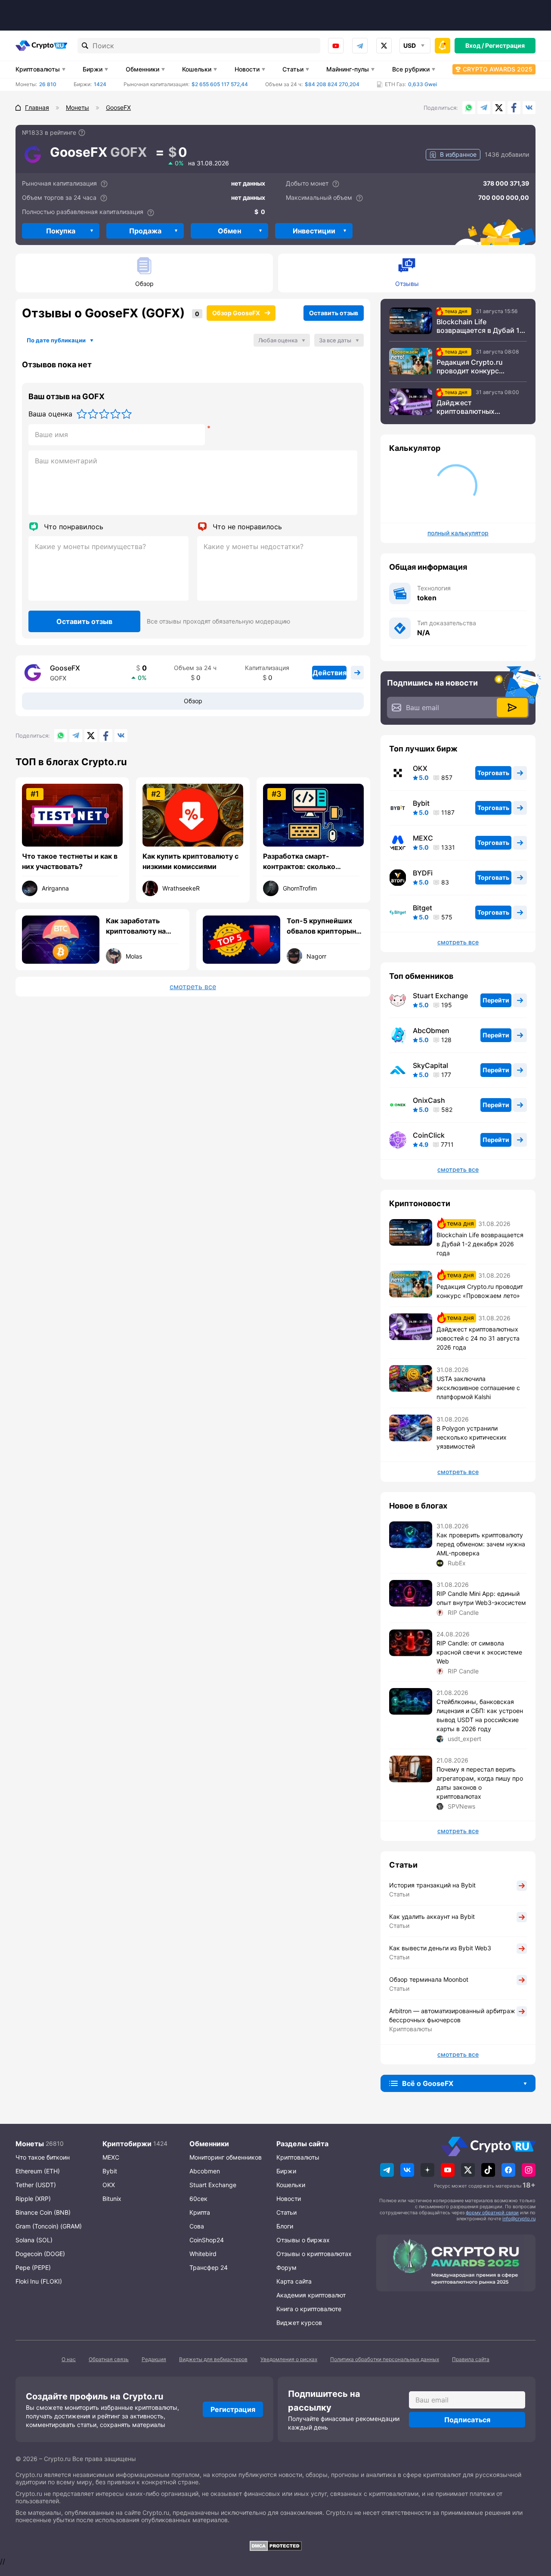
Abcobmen (205, 2171)
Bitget (423, 908)
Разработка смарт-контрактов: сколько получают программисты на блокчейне (312, 862)
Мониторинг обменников (226, 2157)
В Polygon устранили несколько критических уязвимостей (472, 1437)
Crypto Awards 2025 (498, 69)
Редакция (154, 2359)
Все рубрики (411, 69)
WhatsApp (469, 108)
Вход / (475, 45)
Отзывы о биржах (303, 2240)
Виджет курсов (299, 2323)
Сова (197, 2226)
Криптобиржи (127, 2144)
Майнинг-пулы (348, 69)
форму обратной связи (492, 2213)
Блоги (285, 2226)
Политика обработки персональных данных (385, 2359)
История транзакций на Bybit (432, 1885)
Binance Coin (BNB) (43, 2212)
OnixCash (429, 1100)
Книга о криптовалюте (309, 2309)
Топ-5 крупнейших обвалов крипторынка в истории (325, 926)
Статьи (293, 69)
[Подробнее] (82, 133)
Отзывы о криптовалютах (314, 2254)
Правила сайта (471, 2359)
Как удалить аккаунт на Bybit (432, 1916)
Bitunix (112, 2199)
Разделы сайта (302, 2144)
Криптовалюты (38, 69)
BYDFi (423, 873)
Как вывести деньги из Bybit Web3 (440, 1948)
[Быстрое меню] (443, 46)
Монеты (30, 2144)
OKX (420, 768)
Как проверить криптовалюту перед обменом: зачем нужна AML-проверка (481, 1544)
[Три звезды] (104, 414)
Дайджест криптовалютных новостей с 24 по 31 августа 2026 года (470, 407)
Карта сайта (294, 2281)
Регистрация (505, 45)
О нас (69, 2359)
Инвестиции (314, 231)
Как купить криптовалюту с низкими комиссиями (190, 861)
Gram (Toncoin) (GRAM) (49, 2226)
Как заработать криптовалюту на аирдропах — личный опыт (143, 926)
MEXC (423, 838)
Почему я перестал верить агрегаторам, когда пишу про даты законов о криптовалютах (480, 1783)
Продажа (145, 231)
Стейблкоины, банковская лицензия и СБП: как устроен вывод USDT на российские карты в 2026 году (480, 1715)
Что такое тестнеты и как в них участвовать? (70, 861)
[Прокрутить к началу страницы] (532, 2522)
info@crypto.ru (519, 2219)
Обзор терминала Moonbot (429, 1979)
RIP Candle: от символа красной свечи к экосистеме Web (479, 1652)
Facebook (514, 108)
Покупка (61, 231)
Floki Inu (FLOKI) (39, 2281)
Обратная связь (109, 2359)
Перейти (496, 1000)
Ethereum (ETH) (38, 2171)
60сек (198, 2199)
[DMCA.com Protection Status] (275, 2546)
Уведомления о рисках (289, 2359)
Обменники (142, 69)
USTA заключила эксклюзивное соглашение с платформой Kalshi (478, 1388)
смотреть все (193, 987)
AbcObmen (431, 1030)
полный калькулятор (458, 533)
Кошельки (197, 69)
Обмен (229, 231)
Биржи (93, 69)
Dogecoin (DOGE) (40, 2254)
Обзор (144, 284)
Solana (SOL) (34, 2240)
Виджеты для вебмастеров (213, 2359)
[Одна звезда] (82, 414)
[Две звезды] (93, 414)
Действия (330, 673)
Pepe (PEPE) (33, 2267)
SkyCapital (430, 1065)
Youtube (336, 46)
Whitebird (203, 2254)
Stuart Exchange (440, 996)
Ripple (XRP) (33, 2199)
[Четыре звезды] (115, 414)
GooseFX (65, 668)
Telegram (360, 46)
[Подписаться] (512, 708)
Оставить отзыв (334, 313)
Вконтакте (529, 108)
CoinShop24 (207, 2240)
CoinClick (429, 1135)
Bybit (421, 803)
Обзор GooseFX (236, 313)
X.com (499, 108)
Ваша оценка (50, 414)
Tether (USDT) (36, 2185)
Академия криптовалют (311, 2295)
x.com (384, 46)
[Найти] (85, 46)
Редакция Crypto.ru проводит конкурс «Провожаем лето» (470, 366)
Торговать (493, 773)
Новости (247, 69)
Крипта (200, 2212)
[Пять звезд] (127, 414)
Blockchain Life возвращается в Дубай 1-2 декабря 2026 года (482, 326)
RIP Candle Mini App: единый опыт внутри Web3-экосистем (481, 1598)
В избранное (458, 154)
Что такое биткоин (43, 2157)
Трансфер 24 (209, 2267)
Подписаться (467, 2420)
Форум (286, 2267)
